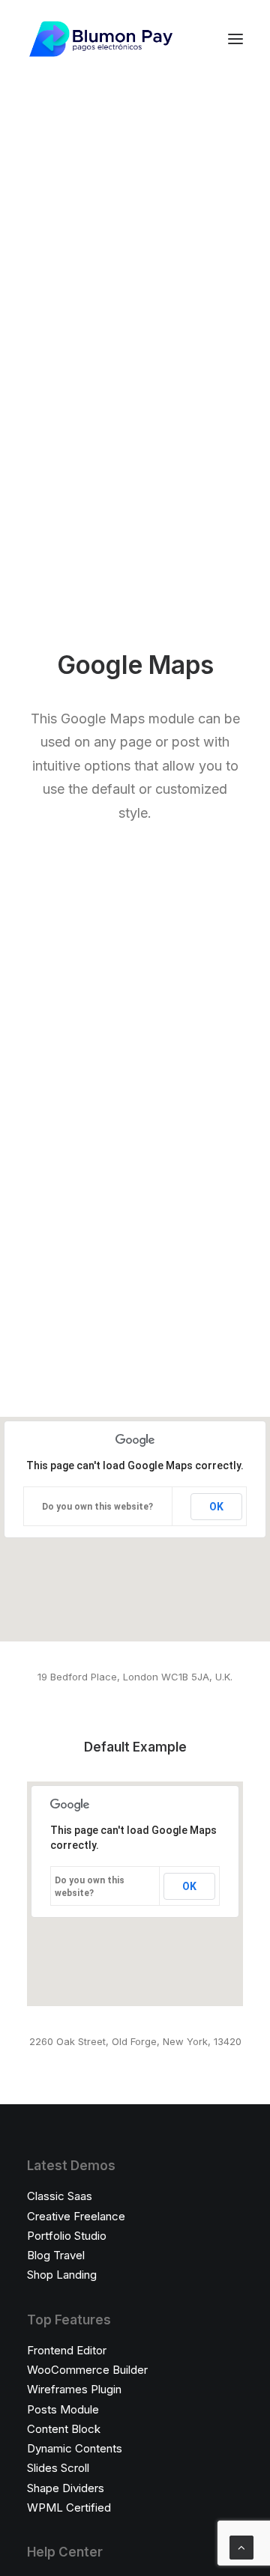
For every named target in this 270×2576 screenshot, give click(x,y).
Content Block (64, 2429)
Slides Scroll (58, 2468)
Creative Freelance (76, 2216)
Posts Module (63, 2409)
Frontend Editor (67, 2350)
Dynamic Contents (75, 2448)
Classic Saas (60, 2196)
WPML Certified (69, 2507)
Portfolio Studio (67, 2236)
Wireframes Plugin (74, 2389)
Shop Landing (62, 2275)
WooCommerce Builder (87, 2370)
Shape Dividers (66, 2488)
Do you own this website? (97, 1507)
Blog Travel (56, 2255)
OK (216, 1507)
